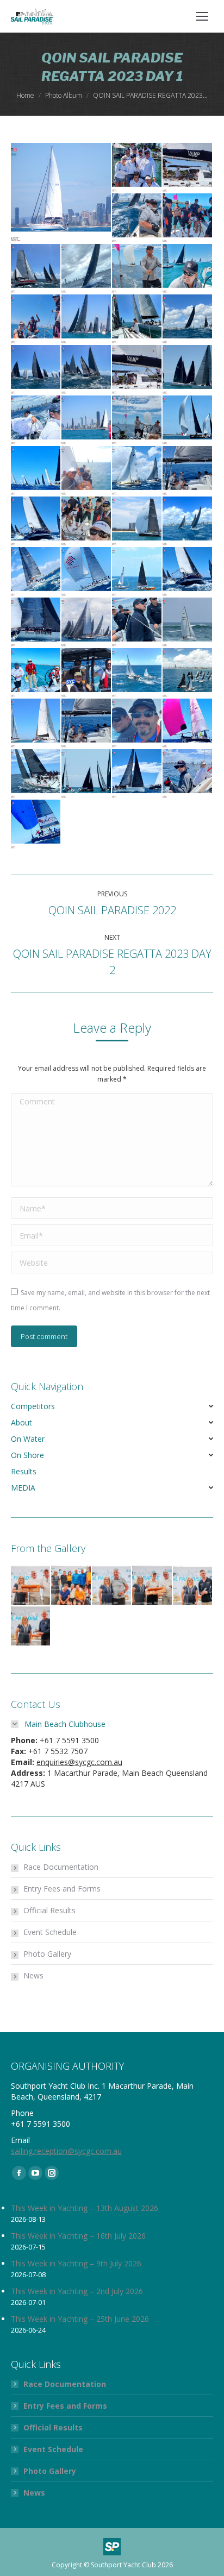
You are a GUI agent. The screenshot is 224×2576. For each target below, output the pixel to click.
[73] (87, 471)
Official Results (49, 1910)
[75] (188, 421)
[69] (87, 522)
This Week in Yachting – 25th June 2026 (80, 2319)
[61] (87, 320)
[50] (61, 193)
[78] (36, 421)
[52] (188, 168)
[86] (36, 623)
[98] (188, 724)
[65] (87, 269)
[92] (188, 774)
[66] (36, 269)
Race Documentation (61, 1867)
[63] (188, 269)
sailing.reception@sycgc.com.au (66, 2151)
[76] (137, 421)
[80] (137, 673)
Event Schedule (50, 1932)
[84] (137, 623)
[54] (188, 219)
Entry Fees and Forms (62, 1889)
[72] (137, 471)
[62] (36, 320)
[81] (87, 673)
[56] (137, 370)
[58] (36, 370)
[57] (87, 370)
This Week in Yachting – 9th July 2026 (76, 2263)
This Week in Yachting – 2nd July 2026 (77, 2291)
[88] (137, 572)
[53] (137, 219)
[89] (87, 572)
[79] (188, 673)
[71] (188, 471)
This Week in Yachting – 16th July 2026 (78, 2236)
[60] (137, 320)
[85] (87, 623)
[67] (188, 522)
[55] (188, 370)
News (33, 1975)
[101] (36, 724)
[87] (188, 572)
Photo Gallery (47, 1954)
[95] (137, 774)
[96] (87, 774)
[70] (36, 522)
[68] (137, 522)
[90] (36, 572)
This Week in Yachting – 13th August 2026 (85, 2208)
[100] (87, 724)
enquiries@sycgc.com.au (79, 1762)
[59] (188, 320)
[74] (36, 471)
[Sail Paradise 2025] (31, 1586)
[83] (188, 623)
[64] (137, 269)
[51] (137, 168)
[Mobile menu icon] (202, 16)
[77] (87, 421)
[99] (137, 724)
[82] (36, 673)
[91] (36, 825)
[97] (36, 774)
